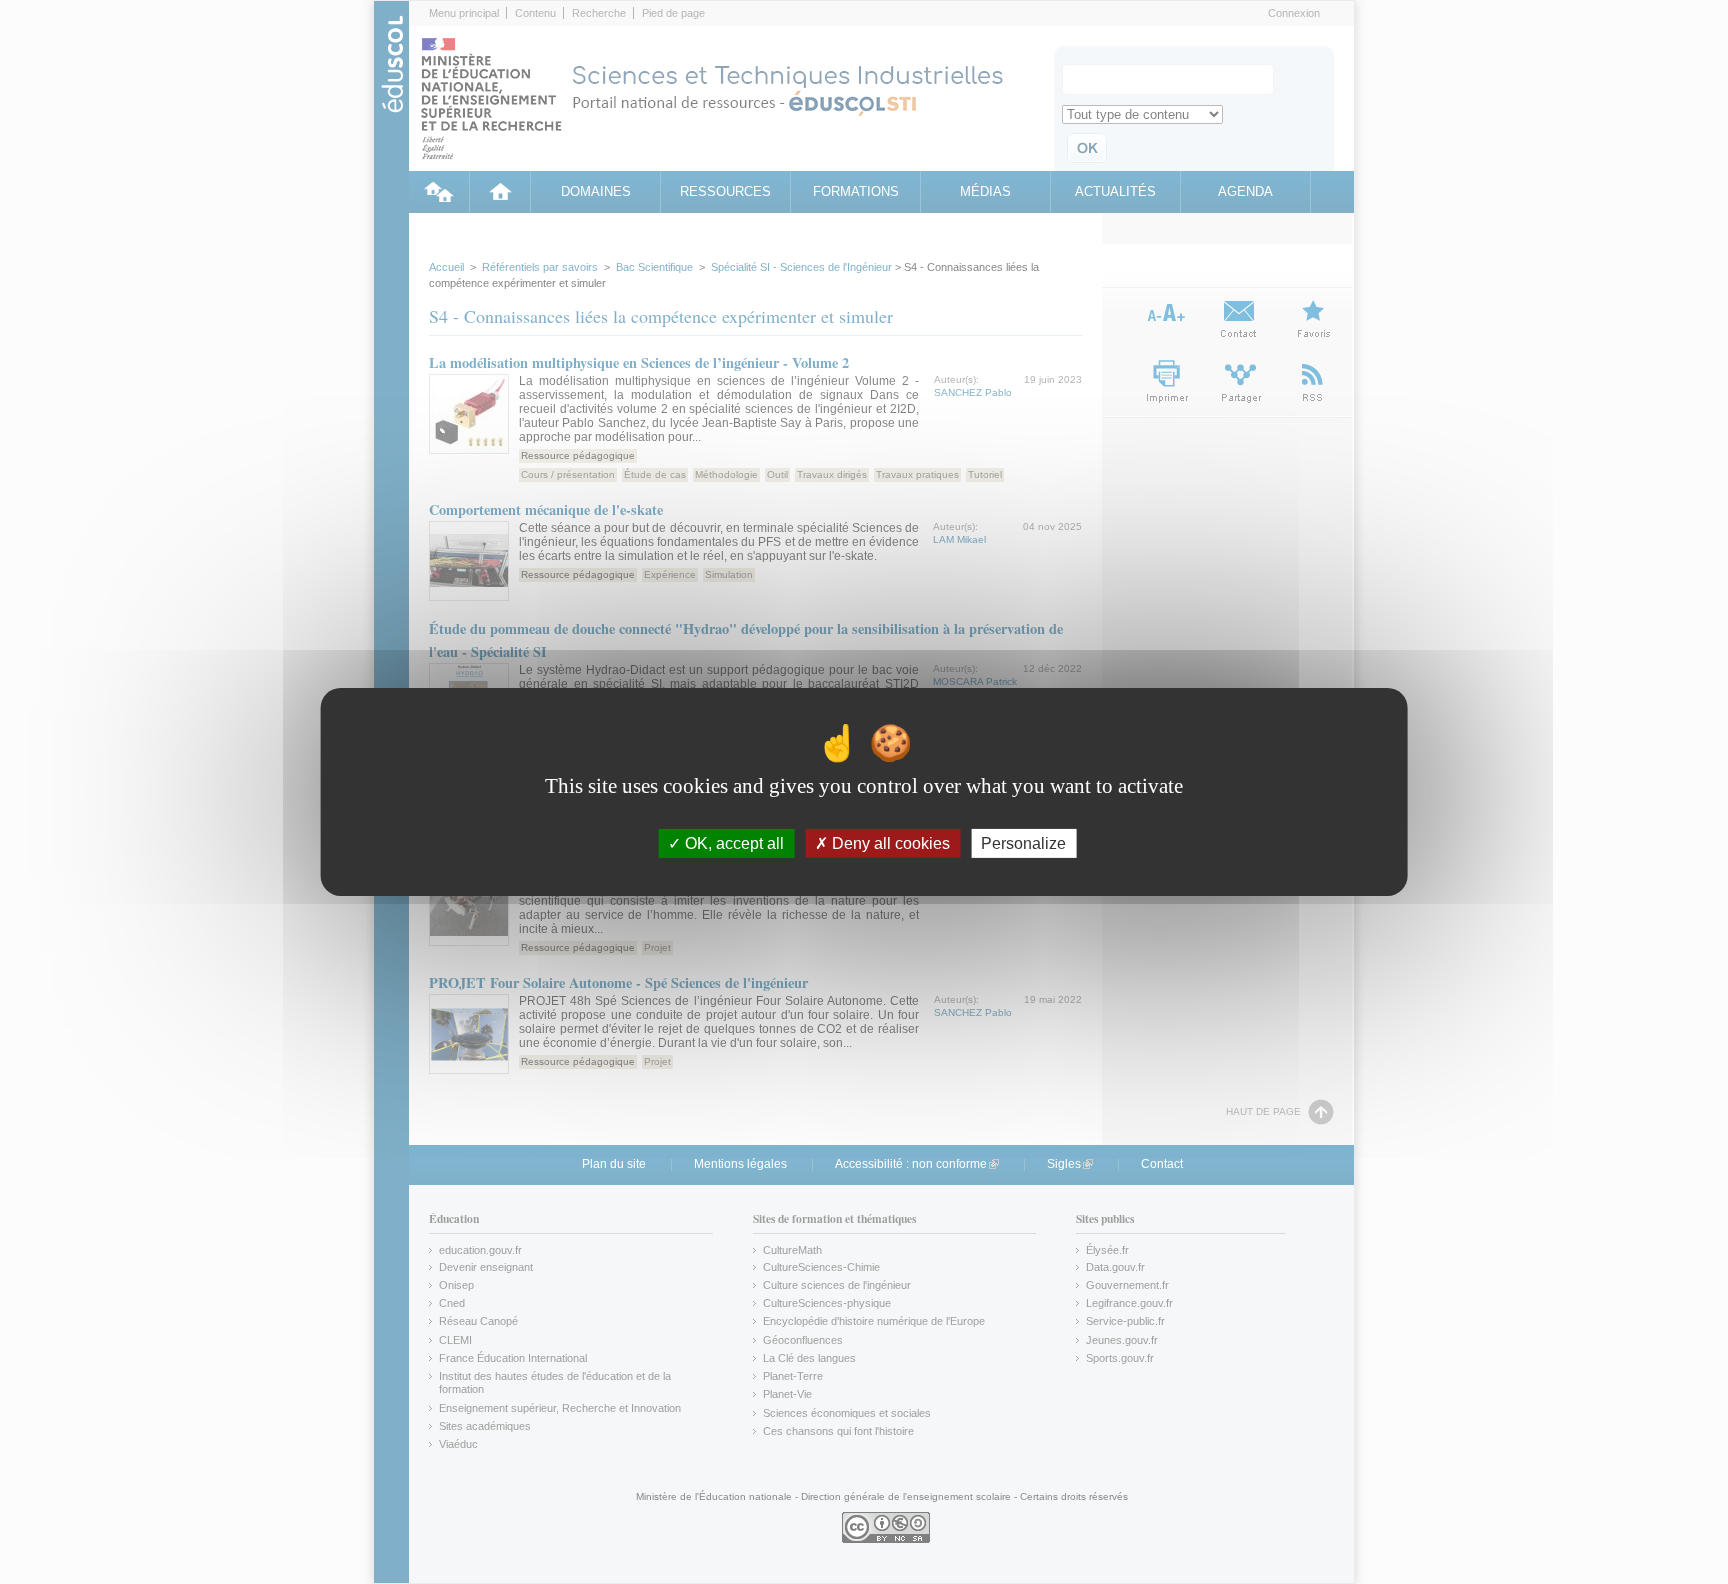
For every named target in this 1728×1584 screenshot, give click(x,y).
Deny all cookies (889, 843)
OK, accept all (732, 843)
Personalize (1023, 843)
